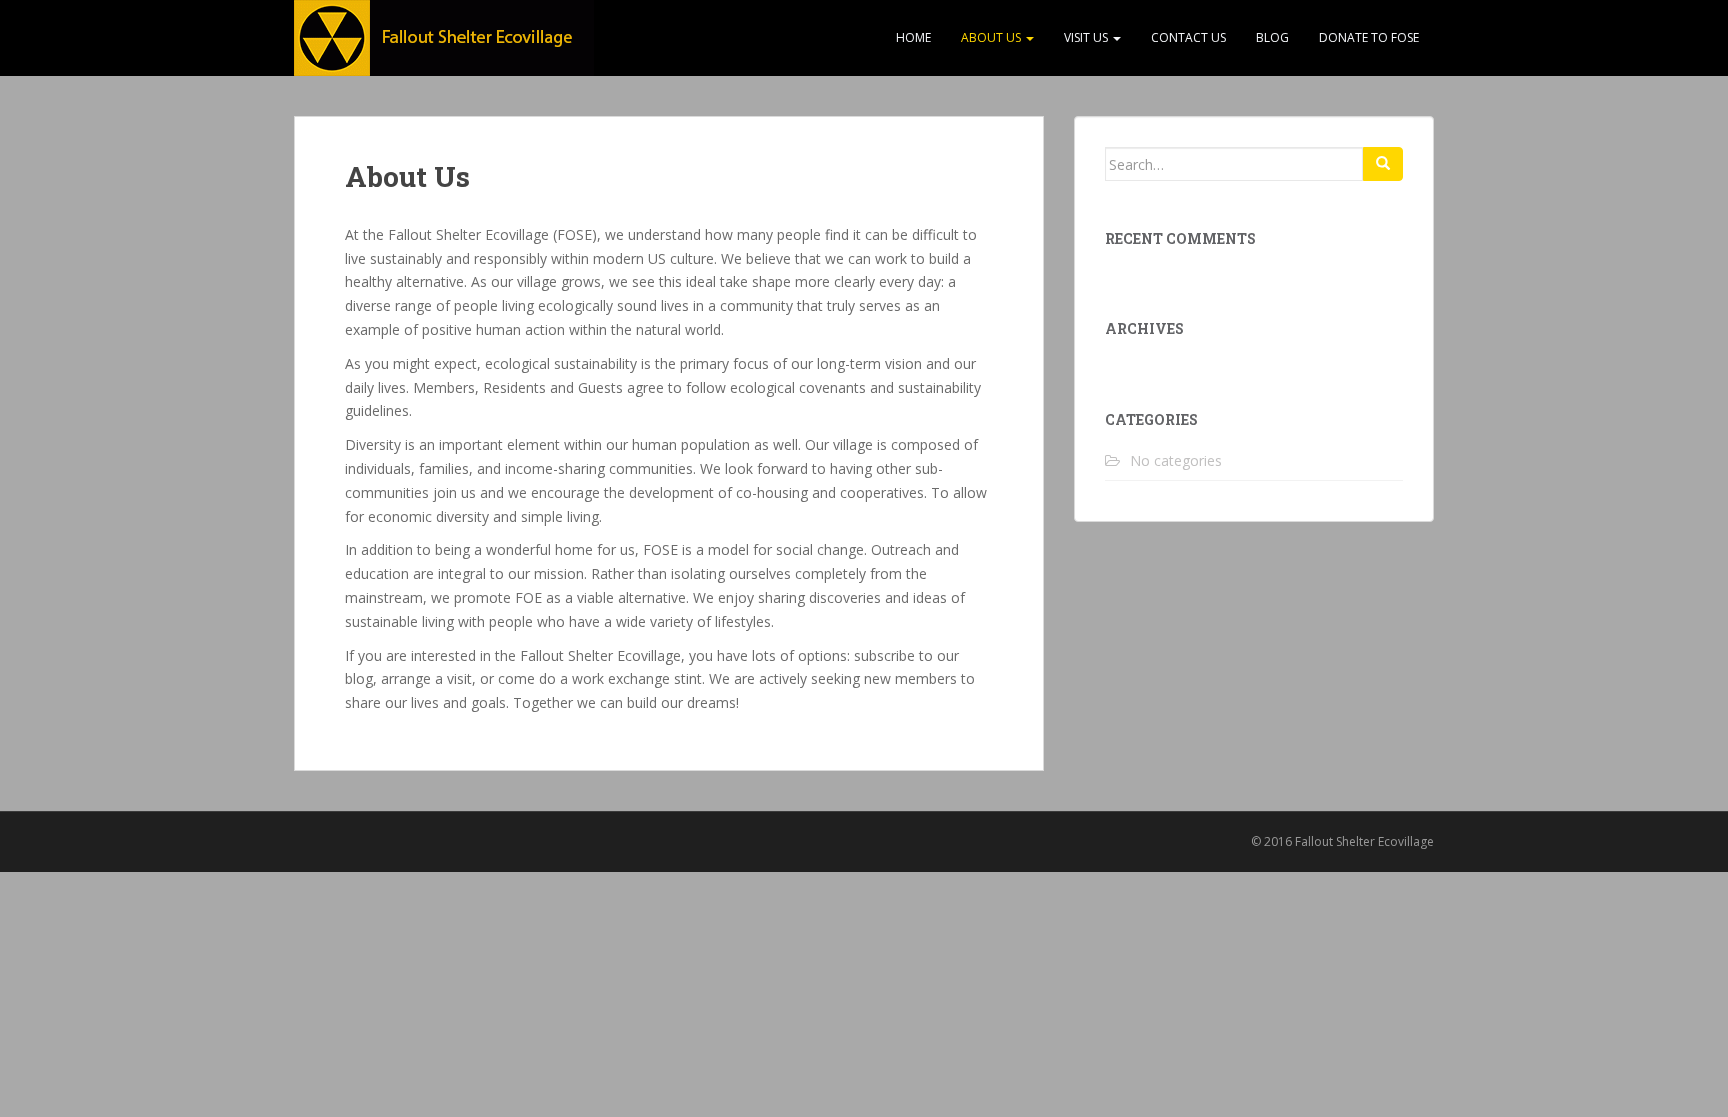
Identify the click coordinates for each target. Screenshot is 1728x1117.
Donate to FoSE (1369, 37)
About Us (992, 37)
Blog (1272, 37)
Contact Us (1188, 37)
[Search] (1383, 164)
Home (913, 37)
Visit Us (1087, 37)
